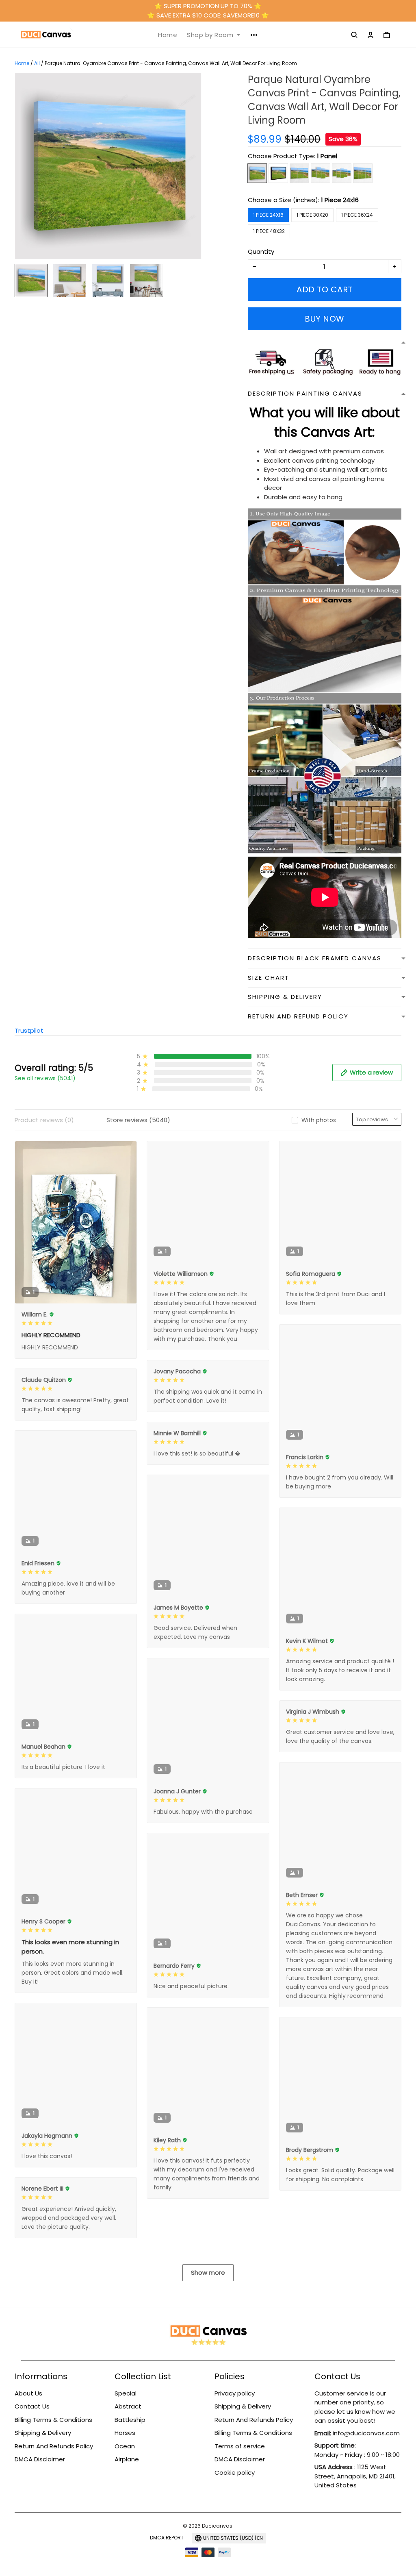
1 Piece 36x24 (357, 215)
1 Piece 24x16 (340, 200)
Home (168, 35)
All (37, 63)
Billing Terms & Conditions (53, 2420)
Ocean (125, 2446)
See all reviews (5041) (45, 1078)
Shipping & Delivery (43, 2433)
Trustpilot (29, 1030)
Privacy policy (235, 2393)
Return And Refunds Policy (54, 2446)
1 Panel (327, 156)
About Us (28, 2393)
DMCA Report (167, 2538)
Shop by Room (210, 35)
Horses (125, 2433)
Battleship (130, 2420)
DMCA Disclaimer (40, 2459)
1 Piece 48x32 (269, 231)
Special (126, 2393)
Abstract (128, 2406)
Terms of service (240, 2446)
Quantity (261, 251)
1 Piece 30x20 (312, 215)
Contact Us (32, 2406)
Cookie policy (235, 2473)
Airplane (127, 2459)
